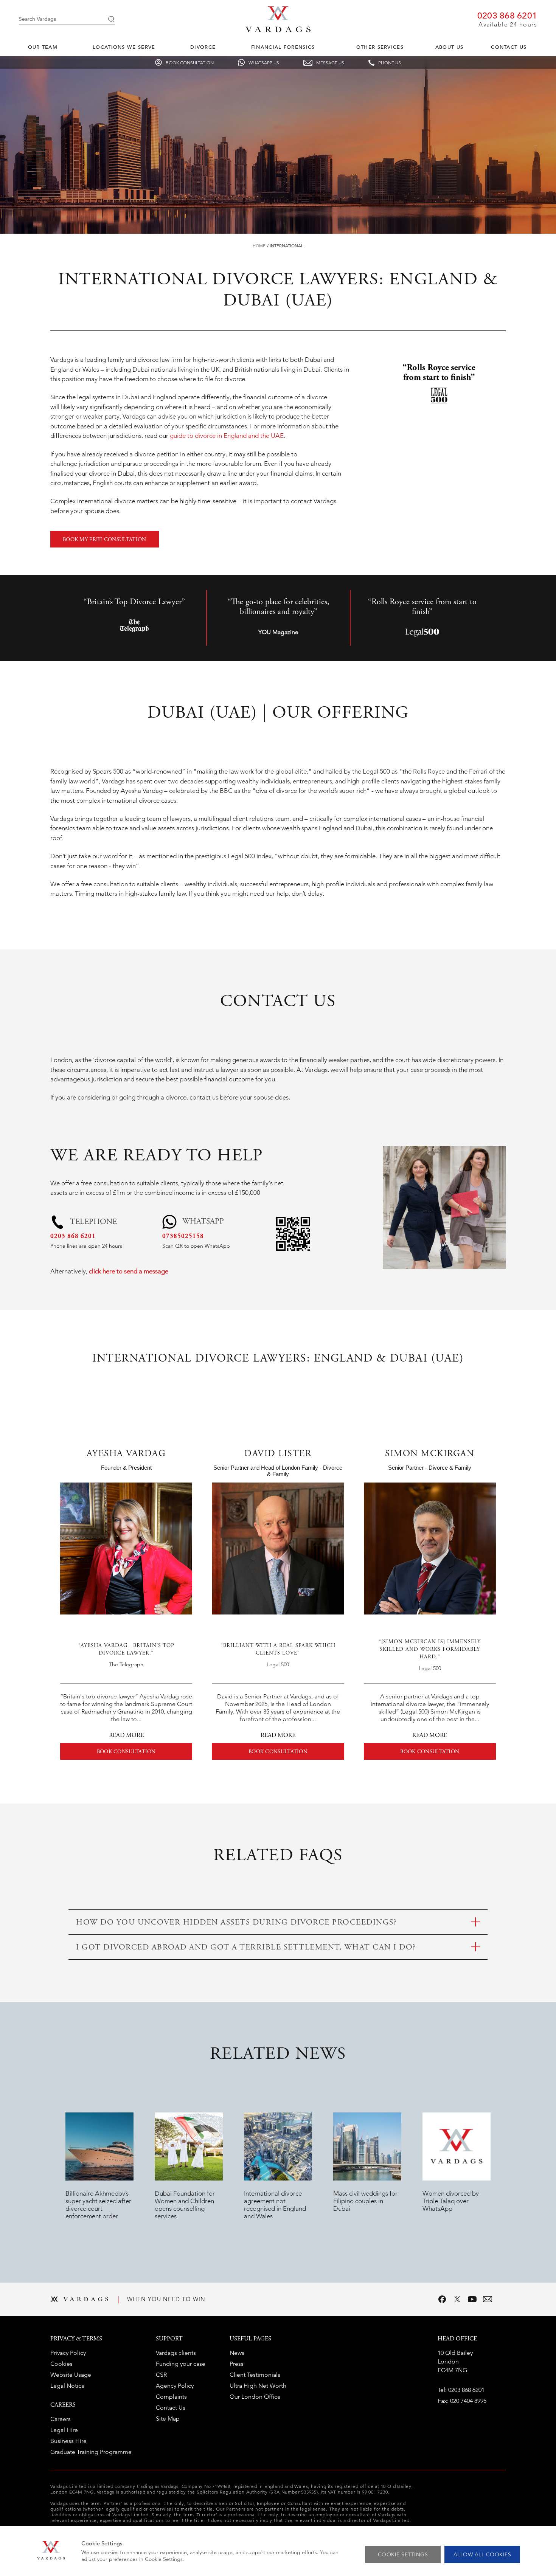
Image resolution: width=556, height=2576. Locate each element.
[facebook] (442, 2299)
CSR (161, 2375)
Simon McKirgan (430, 1454)
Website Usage (71, 2375)
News (237, 2353)
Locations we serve (124, 47)
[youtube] (472, 2299)
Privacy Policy (68, 2353)
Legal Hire (64, 2430)
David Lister (278, 1454)
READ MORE (126, 1735)
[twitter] (457, 2299)
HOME (259, 246)
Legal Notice (68, 2386)
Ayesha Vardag (126, 1454)
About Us (449, 47)
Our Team (43, 47)
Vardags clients (176, 2353)
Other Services (380, 47)
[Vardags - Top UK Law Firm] (278, 30)
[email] (488, 2299)
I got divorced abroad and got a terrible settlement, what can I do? (246, 1948)
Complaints (171, 2397)
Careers (61, 2419)
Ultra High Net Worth (258, 2386)
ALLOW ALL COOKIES (482, 2554)
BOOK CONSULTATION (126, 1752)
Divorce (203, 47)
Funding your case (181, 2364)
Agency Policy (175, 2386)
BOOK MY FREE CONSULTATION (105, 540)
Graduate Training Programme (91, 2452)
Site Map (168, 2419)
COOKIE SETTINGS (403, 2554)
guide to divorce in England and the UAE (226, 436)
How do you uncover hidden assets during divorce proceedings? (236, 1923)
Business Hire (68, 2441)
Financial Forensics (283, 47)
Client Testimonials (255, 2375)
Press (237, 2364)
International (287, 246)
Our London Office (255, 2397)
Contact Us (509, 47)
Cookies (61, 2364)
